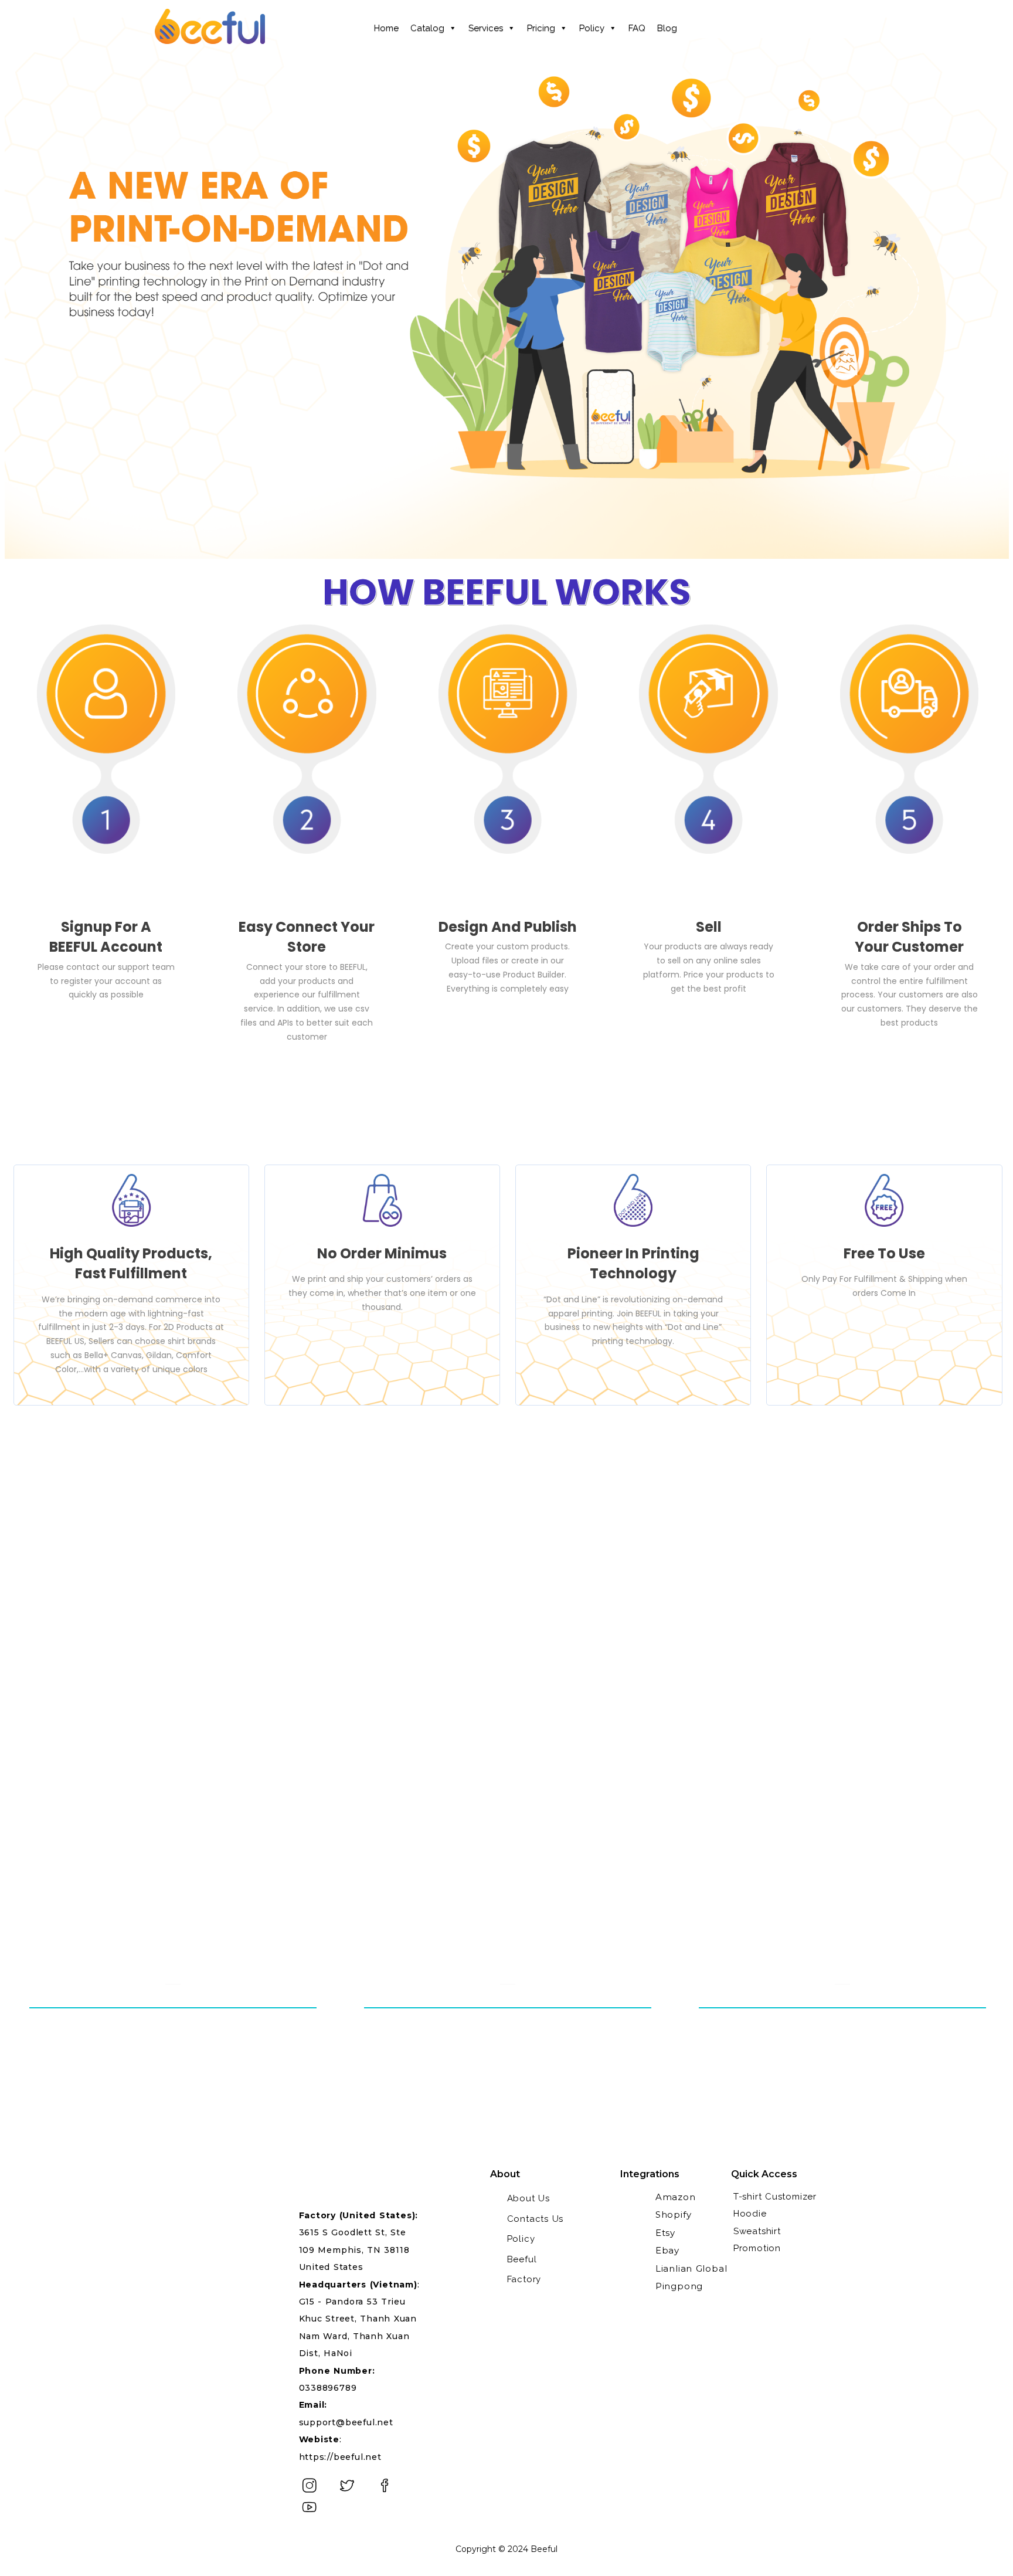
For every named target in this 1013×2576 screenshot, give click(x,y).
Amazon (676, 2197)
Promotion (757, 2248)
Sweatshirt (757, 2231)
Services (486, 28)
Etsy (665, 2233)
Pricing (541, 28)
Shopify (674, 2214)
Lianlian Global (691, 2268)
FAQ (637, 28)
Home (386, 28)
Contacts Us (536, 2219)
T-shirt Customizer (775, 2197)
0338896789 (328, 2388)
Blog (667, 28)
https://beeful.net (340, 2457)
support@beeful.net (346, 2422)
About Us (528, 2198)
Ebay (667, 2250)
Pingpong (679, 2286)
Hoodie (750, 2214)
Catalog (427, 28)
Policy (592, 28)
